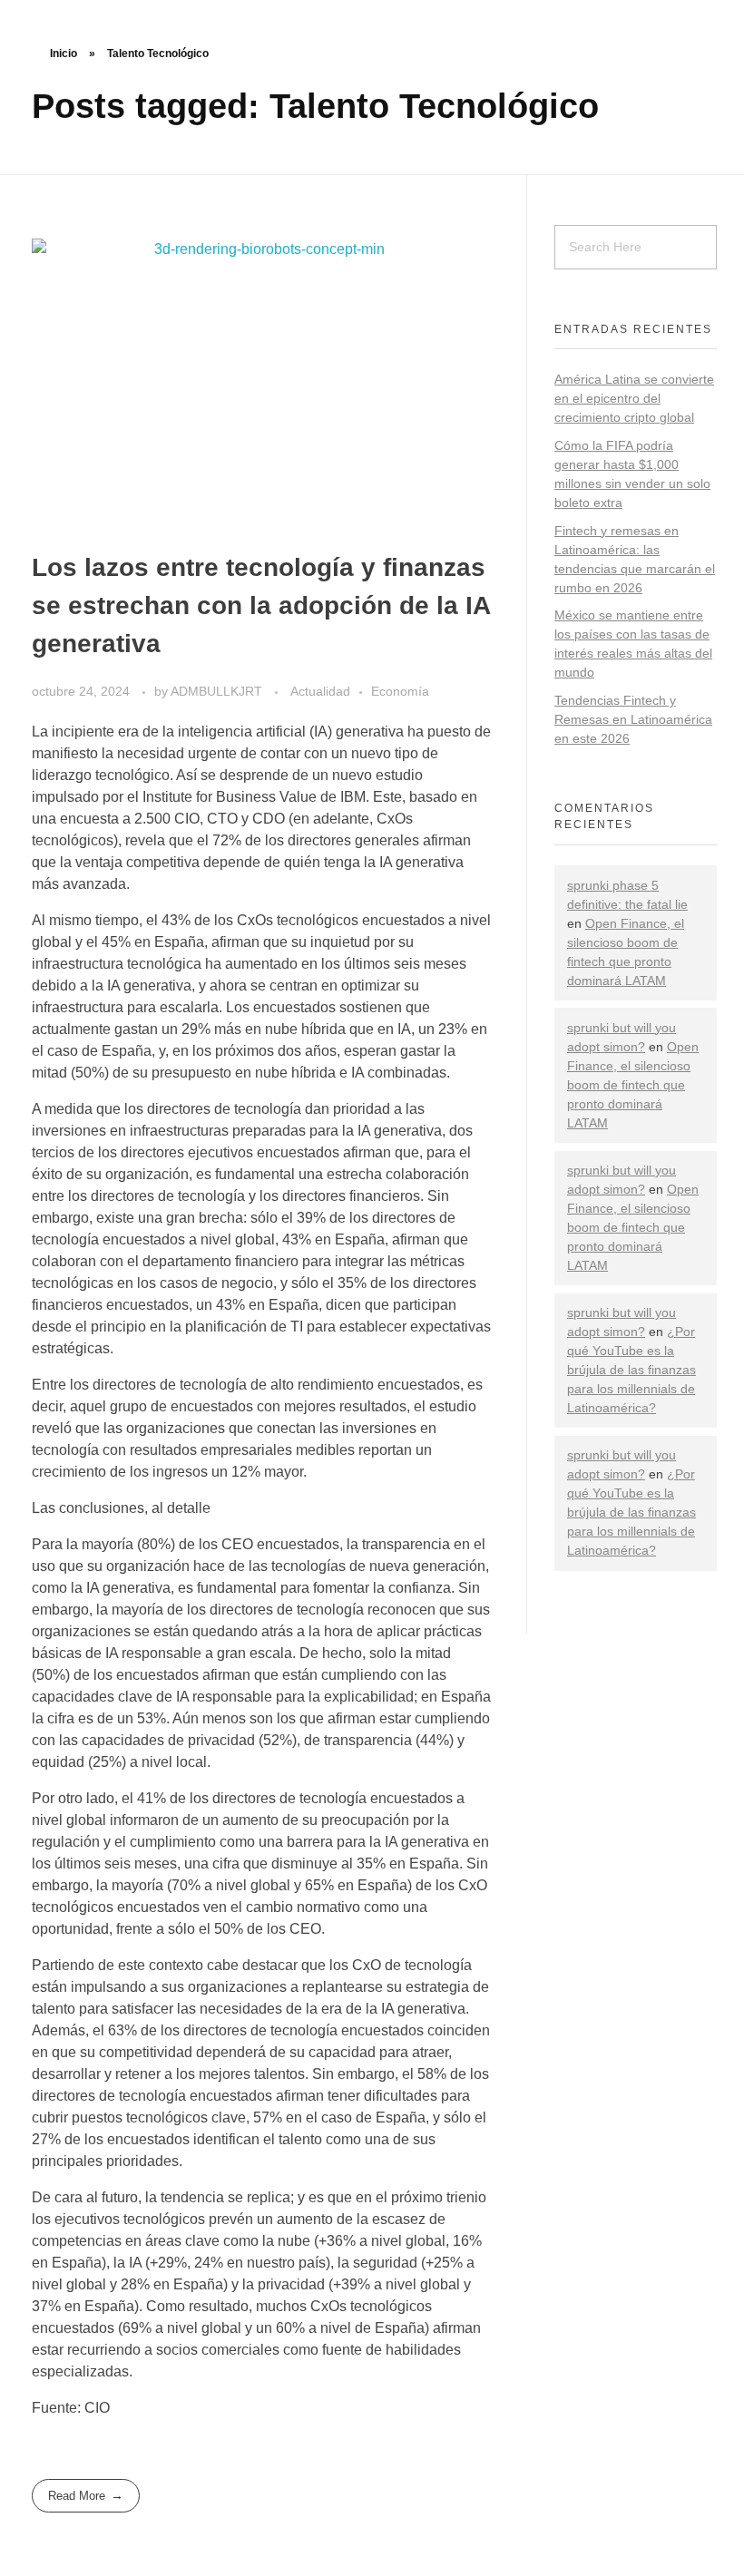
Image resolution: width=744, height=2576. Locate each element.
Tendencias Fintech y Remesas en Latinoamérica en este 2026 (633, 719)
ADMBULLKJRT (218, 691)
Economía (400, 691)
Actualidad (320, 691)
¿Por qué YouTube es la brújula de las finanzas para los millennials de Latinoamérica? (631, 1370)
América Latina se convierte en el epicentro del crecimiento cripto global (634, 398)
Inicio (64, 54)
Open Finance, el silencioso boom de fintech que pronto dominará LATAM (633, 1085)
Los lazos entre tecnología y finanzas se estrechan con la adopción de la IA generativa (261, 605)
